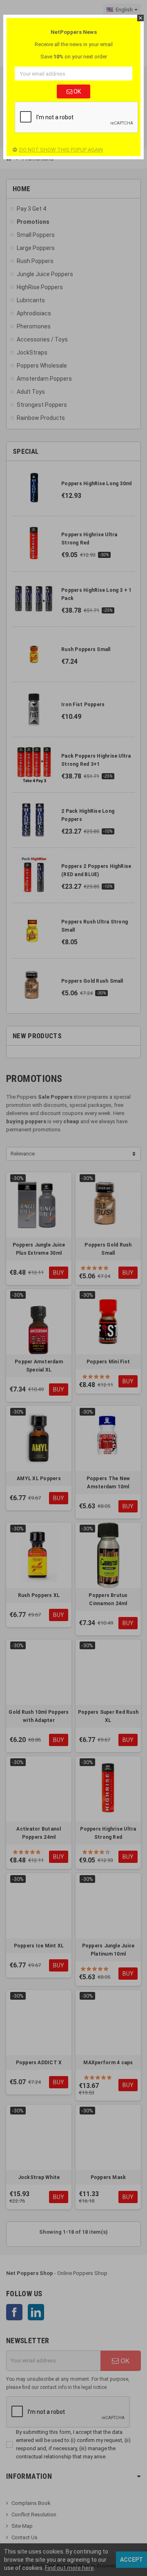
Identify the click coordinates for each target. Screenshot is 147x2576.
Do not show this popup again (61, 150)
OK (77, 91)
